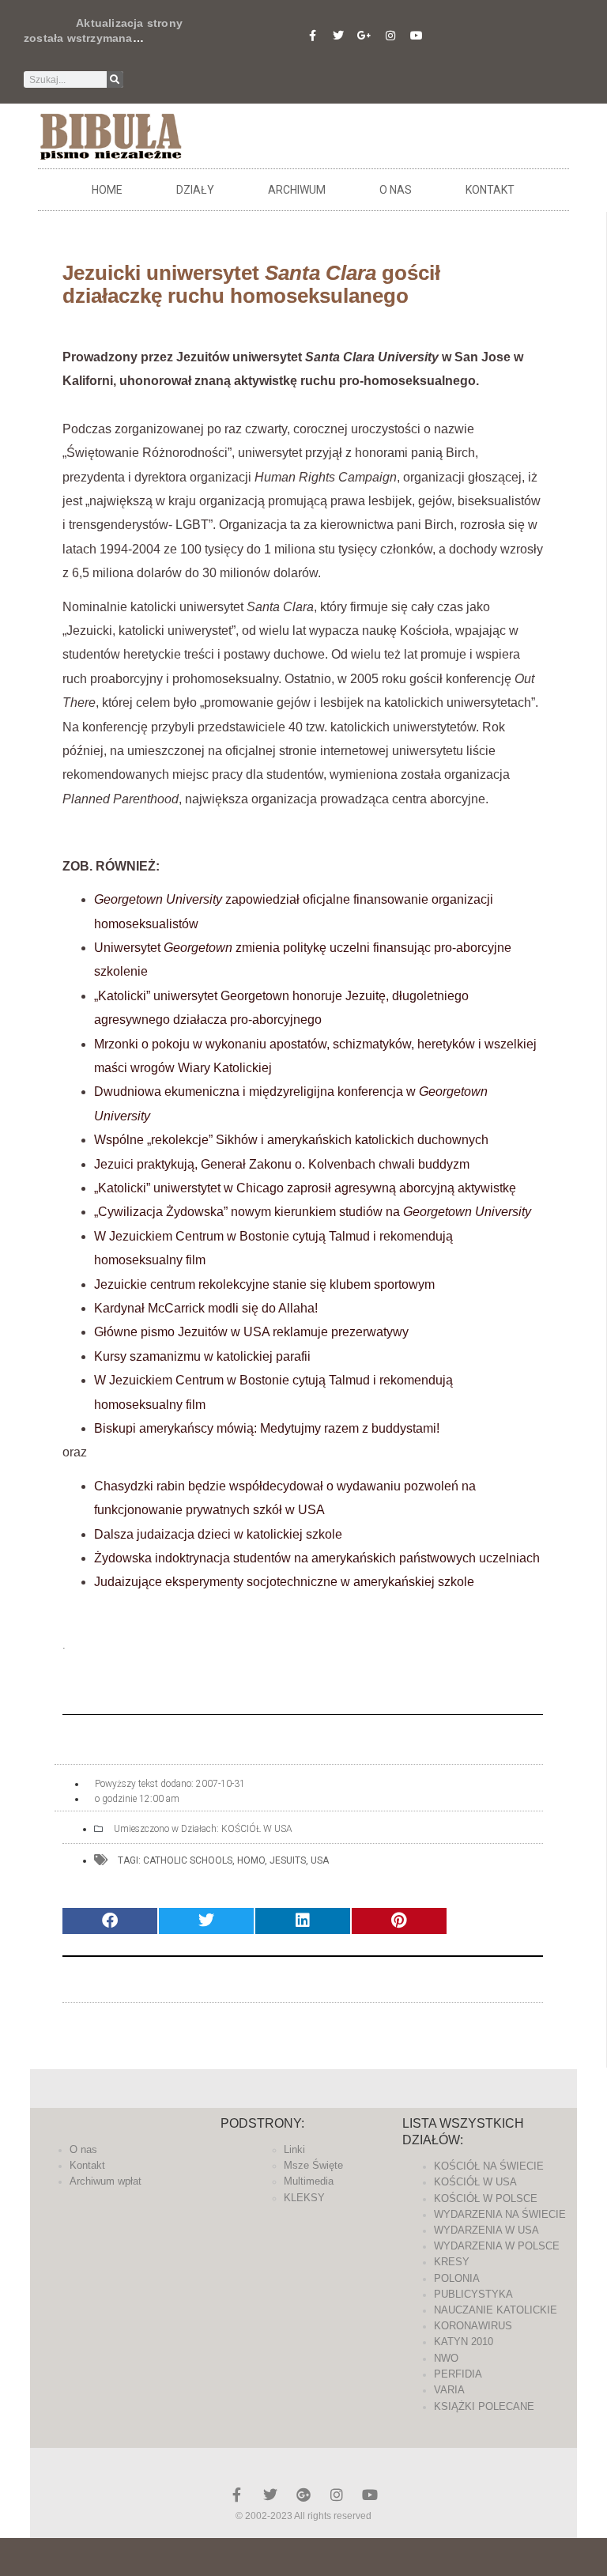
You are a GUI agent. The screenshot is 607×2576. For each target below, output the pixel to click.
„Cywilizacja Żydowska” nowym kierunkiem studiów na (313, 1212)
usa (320, 1860)
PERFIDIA (458, 2374)
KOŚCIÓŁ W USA (257, 1829)
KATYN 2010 (464, 2342)
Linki (294, 2149)
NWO (446, 2358)
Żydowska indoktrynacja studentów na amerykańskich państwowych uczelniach (317, 1558)
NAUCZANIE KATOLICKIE (496, 2310)
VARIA (449, 2390)
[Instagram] (390, 36)
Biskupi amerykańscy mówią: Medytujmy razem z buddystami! (267, 1428)
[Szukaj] (115, 79)
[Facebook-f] (312, 36)
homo (251, 1860)
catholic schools (188, 1860)
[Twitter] (338, 36)
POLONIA (457, 2278)
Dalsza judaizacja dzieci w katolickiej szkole (218, 1534)
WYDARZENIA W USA (486, 2230)
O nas (396, 190)
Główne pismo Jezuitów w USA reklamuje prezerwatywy (251, 1332)
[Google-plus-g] (364, 36)
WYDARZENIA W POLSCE (497, 2246)
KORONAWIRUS (473, 2326)
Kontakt (490, 190)
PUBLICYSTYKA (473, 2294)
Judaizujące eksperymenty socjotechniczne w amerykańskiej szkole (284, 1582)
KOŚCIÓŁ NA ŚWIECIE (489, 2166)
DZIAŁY (195, 190)
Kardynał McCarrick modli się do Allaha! (206, 1308)
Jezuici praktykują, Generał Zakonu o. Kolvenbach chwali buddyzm (282, 1164)
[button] (110, 1921)
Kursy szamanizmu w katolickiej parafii (202, 1356)
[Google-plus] (303, 2495)
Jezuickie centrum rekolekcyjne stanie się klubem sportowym (264, 1284)
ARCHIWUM (297, 190)
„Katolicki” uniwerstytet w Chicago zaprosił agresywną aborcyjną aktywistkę (305, 1188)
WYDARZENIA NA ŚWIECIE (500, 2214)
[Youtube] (417, 36)
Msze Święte (313, 2165)
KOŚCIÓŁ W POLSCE (486, 2198)
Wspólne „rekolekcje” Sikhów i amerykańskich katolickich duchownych (291, 1140)
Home (107, 190)
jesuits (288, 1860)
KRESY (452, 2262)
